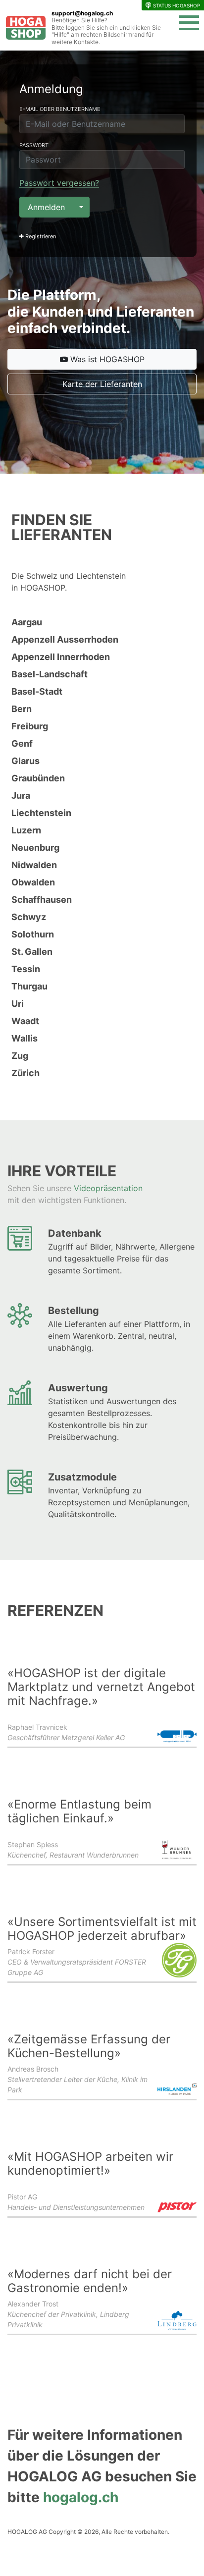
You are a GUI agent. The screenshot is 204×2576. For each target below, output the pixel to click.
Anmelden (46, 207)
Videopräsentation (108, 1188)
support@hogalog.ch (82, 13)
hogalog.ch (81, 2497)
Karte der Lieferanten (102, 384)
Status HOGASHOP (177, 5)
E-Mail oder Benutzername (60, 109)
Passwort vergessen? (59, 183)
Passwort (34, 145)
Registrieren (40, 236)
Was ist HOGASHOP (106, 359)
